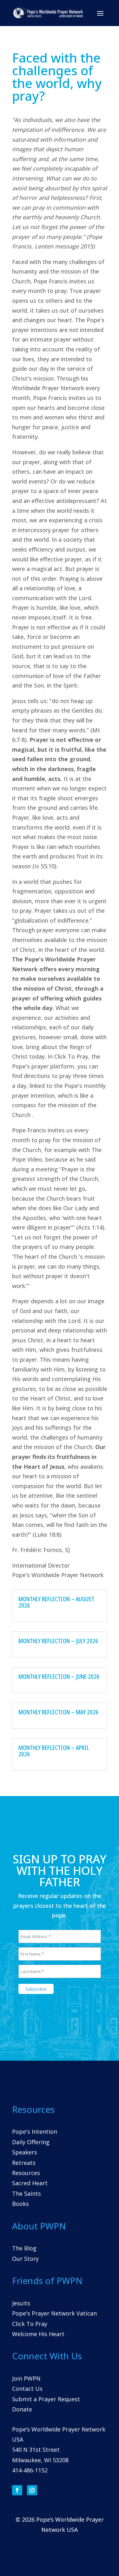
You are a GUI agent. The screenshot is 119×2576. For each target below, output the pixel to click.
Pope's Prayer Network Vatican (54, 2313)
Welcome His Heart (38, 2334)
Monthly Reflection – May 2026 (58, 1712)
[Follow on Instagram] (32, 2490)
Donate (22, 2409)
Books (20, 2204)
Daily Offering (31, 2142)
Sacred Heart (30, 2183)
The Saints (26, 2193)
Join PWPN (26, 2378)
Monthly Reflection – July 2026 (58, 1641)
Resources (26, 2173)
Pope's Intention (35, 2132)
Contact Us (27, 2389)
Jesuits (21, 2303)
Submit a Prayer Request (46, 2399)
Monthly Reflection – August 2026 (56, 1602)
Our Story (25, 2259)
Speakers (25, 2152)
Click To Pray (30, 2324)
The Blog (24, 2248)
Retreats (24, 2163)
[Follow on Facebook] (17, 2490)
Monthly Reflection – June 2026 (59, 1676)
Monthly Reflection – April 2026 (54, 1751)
